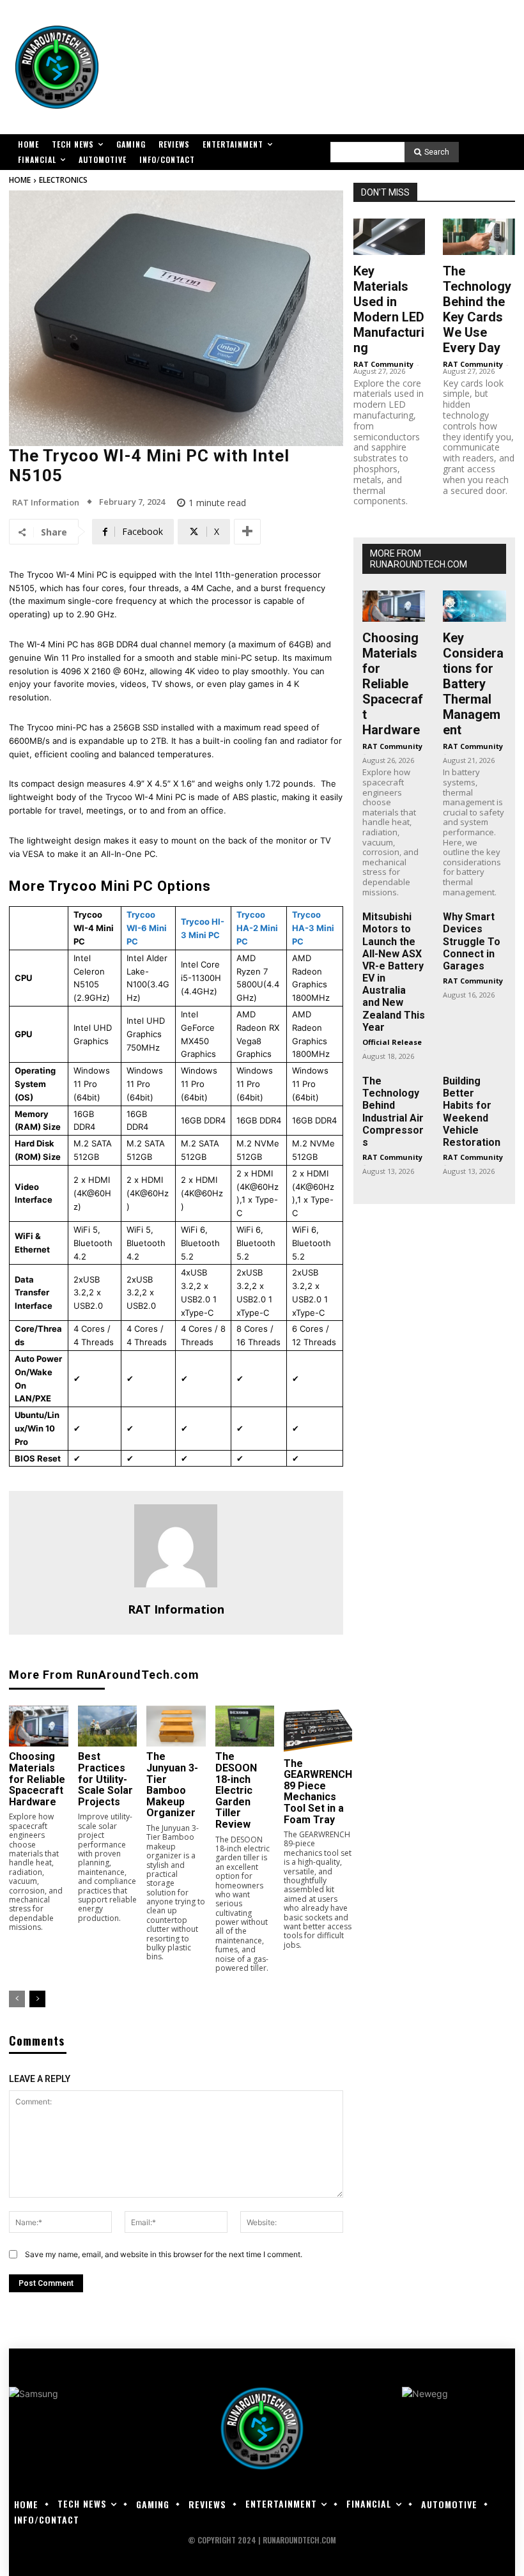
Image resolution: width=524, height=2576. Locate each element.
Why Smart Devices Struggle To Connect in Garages (472, 941)
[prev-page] (17, 1999)
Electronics (63, 180)
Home (20, 180)
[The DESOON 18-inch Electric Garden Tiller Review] (245, 1726)
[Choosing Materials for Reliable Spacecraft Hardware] (39, 1726)
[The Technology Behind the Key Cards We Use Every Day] (479, 236)
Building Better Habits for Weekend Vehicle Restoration (472, 1112)
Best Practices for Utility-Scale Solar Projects (105, 1779)
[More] (247, 532)
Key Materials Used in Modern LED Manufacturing (389, 309)
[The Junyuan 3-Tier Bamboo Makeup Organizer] (176, 1726)
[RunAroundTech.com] (57, 67)
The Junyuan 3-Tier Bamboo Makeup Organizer (172, 1785)
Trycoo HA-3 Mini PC (313, 928)
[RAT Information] (176, 1546)
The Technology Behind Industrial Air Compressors (393, 1112)
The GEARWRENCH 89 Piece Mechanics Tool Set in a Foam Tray (318, 1792)
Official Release (392, 1042)
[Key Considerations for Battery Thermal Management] (474, 606)
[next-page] (37, 1999)
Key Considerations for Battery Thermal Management (473, 684)
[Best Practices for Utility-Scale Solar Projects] (108, 1726)
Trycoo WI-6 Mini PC (147, 928)
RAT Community (383, 364)
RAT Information (46, 503)
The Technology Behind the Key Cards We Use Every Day (477, 309)
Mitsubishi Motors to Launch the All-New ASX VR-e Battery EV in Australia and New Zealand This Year (394, 972)
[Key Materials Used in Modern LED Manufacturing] (389, 236)
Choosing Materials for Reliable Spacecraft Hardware (37, 1779)
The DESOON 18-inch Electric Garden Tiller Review (236, 1790)
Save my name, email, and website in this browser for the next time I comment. (164, 2254)
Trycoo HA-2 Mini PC (257, 928)
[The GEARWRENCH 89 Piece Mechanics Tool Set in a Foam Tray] (318, 1730)
